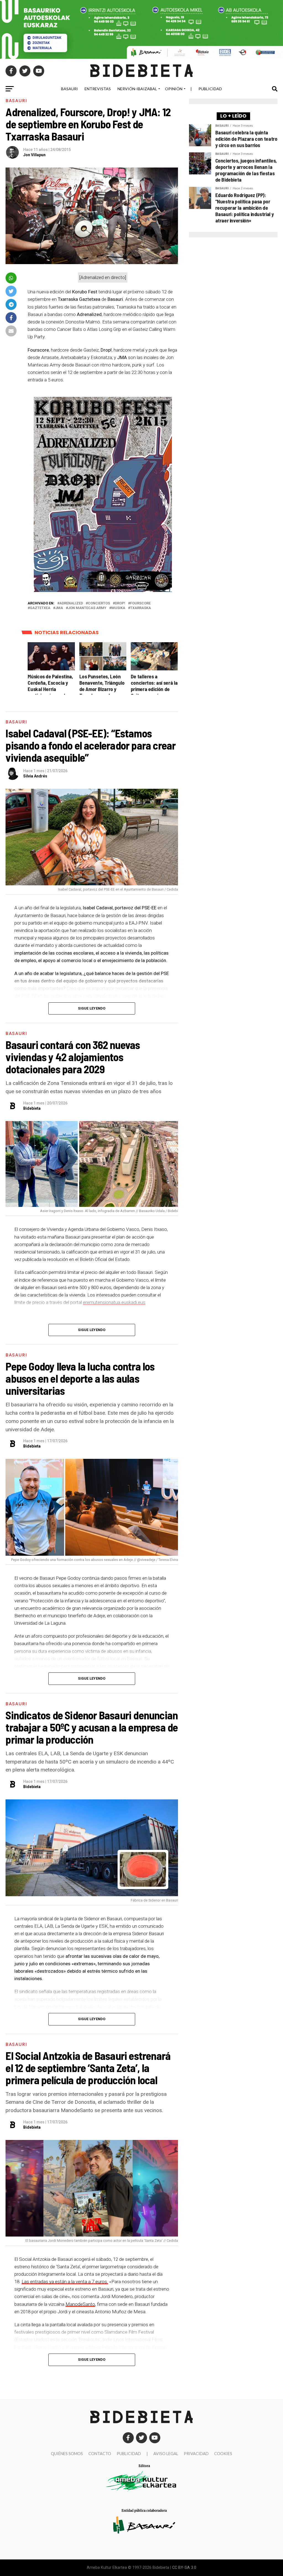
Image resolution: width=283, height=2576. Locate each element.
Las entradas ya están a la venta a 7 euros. (65, 2282)
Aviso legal (166, 2454)
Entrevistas (98, 89)
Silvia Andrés (35, 776)
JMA (59, 608)
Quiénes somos (67, 2454)
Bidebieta (32, 1108)
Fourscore (140, 603)
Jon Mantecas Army (87, 608)
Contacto (100, 2454)
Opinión (174, 89)
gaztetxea (40, 608)
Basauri (70, 89)
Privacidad (196, 2454)
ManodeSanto (80, 2304)
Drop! (120, 603)
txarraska (141, 608)
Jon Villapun (34, 155)
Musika (118, 608)
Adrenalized (71, 603)
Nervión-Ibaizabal (137, 89)
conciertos (99, 603)
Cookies (223, 2454)
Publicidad (210, 89)
